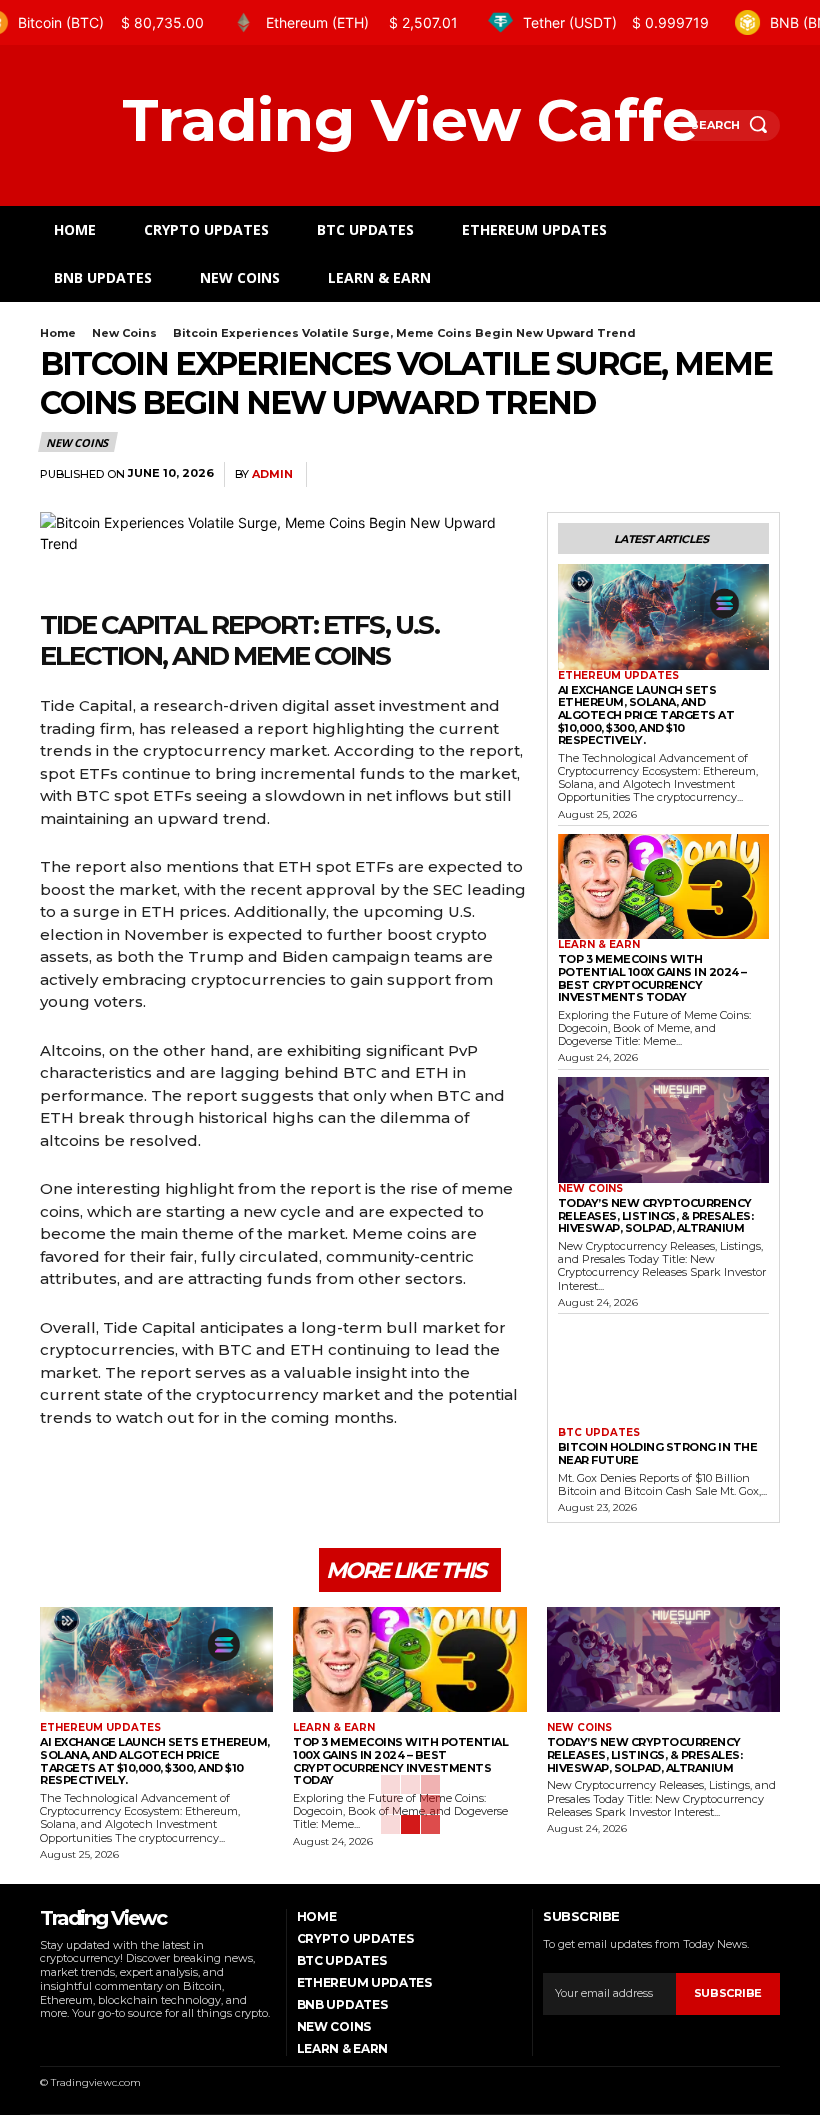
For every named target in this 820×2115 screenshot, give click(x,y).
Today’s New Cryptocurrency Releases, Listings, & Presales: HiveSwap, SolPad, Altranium (656, 1215)
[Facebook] (622, 475)
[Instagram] (70, 2039)
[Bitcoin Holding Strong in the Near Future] (663, 1375)
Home (58, 333)
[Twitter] (668, 475)
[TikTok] (96, 2039)
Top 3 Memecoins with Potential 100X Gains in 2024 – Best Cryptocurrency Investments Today (652, 978)
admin (272, 474)
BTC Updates (599, 1433)
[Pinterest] (714, 475)
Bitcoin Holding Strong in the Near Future (658, 1453)
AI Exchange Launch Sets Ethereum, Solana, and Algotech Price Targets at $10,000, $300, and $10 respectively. (646, 715)
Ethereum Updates (618, 676)
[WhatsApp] (760, 475)
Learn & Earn (599, 945)
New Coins (124, 333)
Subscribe (728, 1993)
